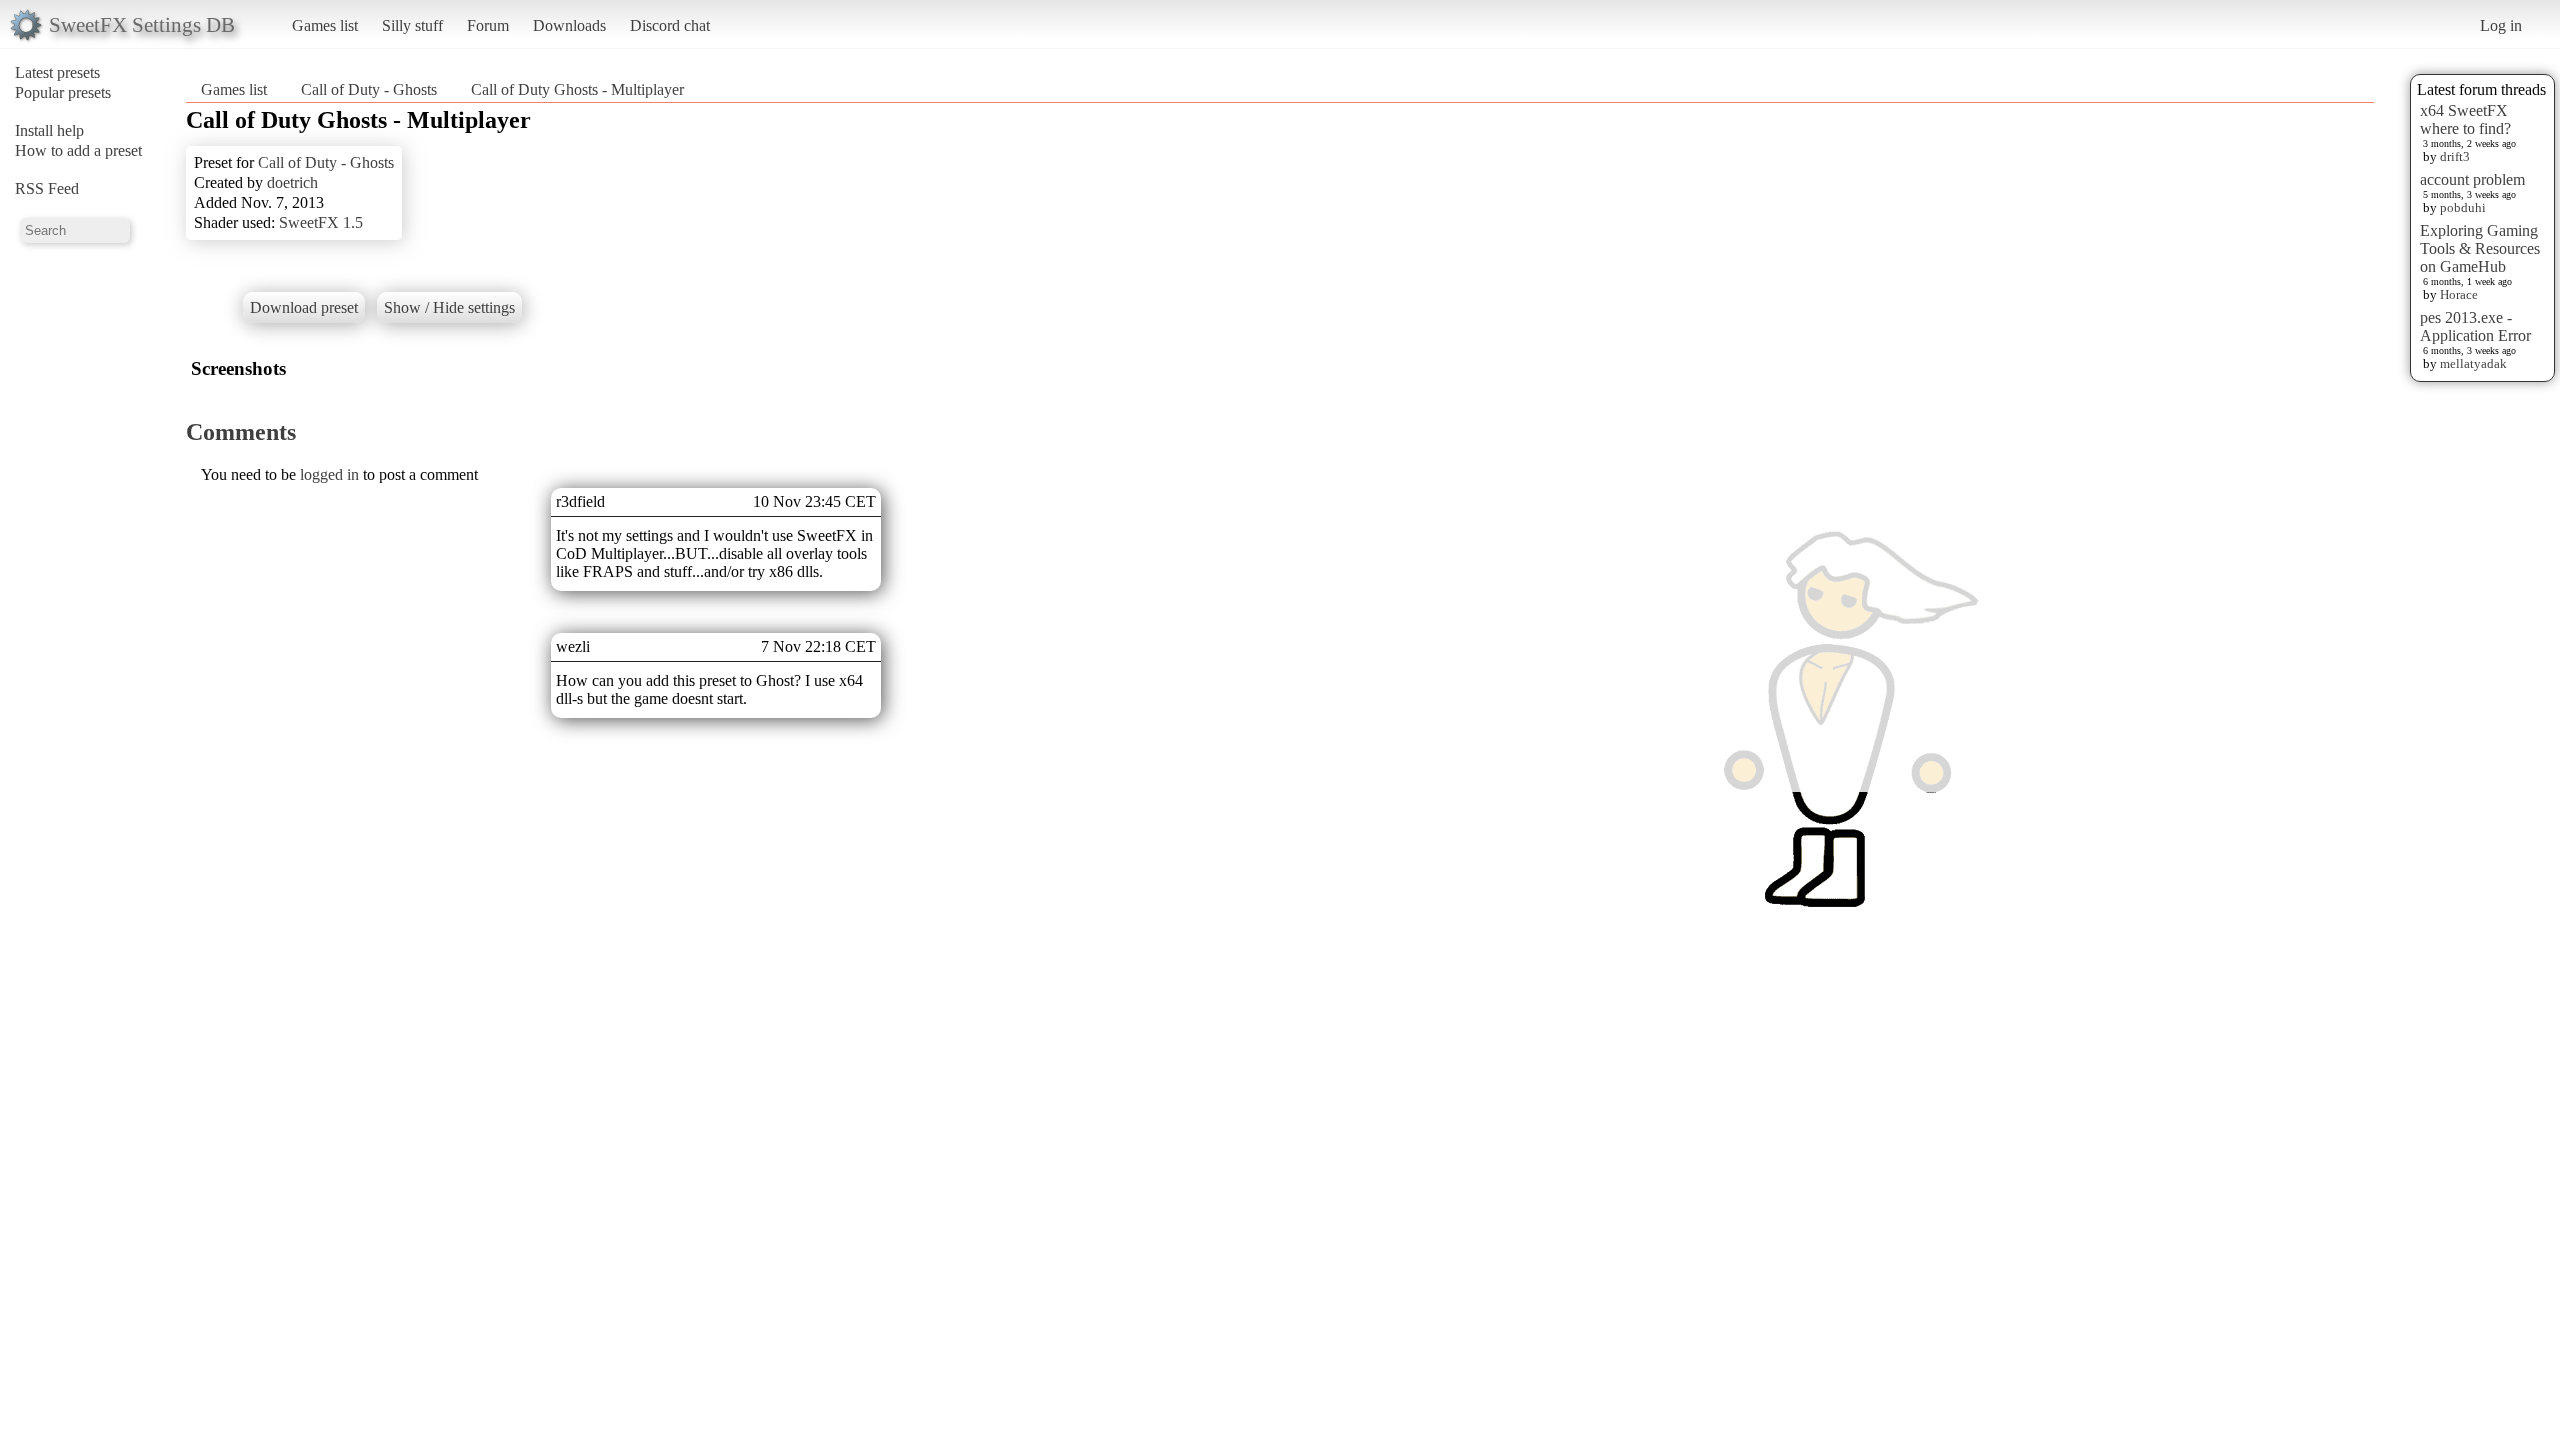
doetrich (292, 182)
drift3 (2455, 156)
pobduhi (2463, 207)
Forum (488, 25)
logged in (329, 474)
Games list (325, 25)
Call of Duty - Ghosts (369, 89)
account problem (2472, 179)
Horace (2459, 294)
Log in (2501, 25)
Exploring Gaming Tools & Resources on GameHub (2480, 248)
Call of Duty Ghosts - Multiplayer (577, 89)
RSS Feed (47, 188)
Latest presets (57, 72)
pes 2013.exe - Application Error (2475, 326)
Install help (49, 130)
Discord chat (670, 25)
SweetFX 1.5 (321, 222)
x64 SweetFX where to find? (2465, 119)
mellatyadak (2473, 363)
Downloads (569, 25)
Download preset (304, 307)
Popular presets (63, 92)
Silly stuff (412, 25)
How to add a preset (78, 150)
